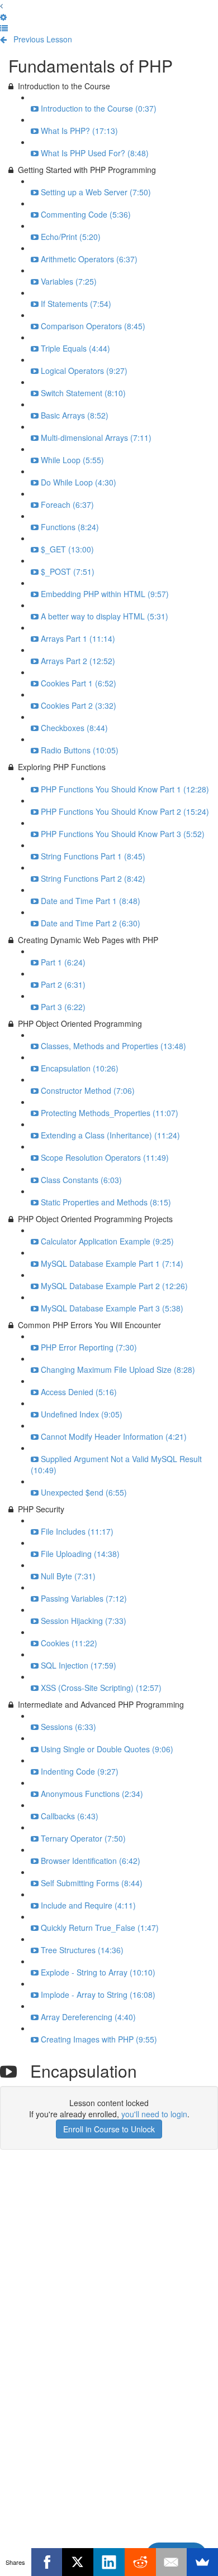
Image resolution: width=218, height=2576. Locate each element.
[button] (1, 6)
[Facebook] (47, 2562)
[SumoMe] (202, 2562)
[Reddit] (140, 2562)
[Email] (172, 2562)
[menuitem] (3, 17)
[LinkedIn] (109, 2562)
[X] (78, 2562)
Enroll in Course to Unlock (109, 2129)
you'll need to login (154, 2114)
